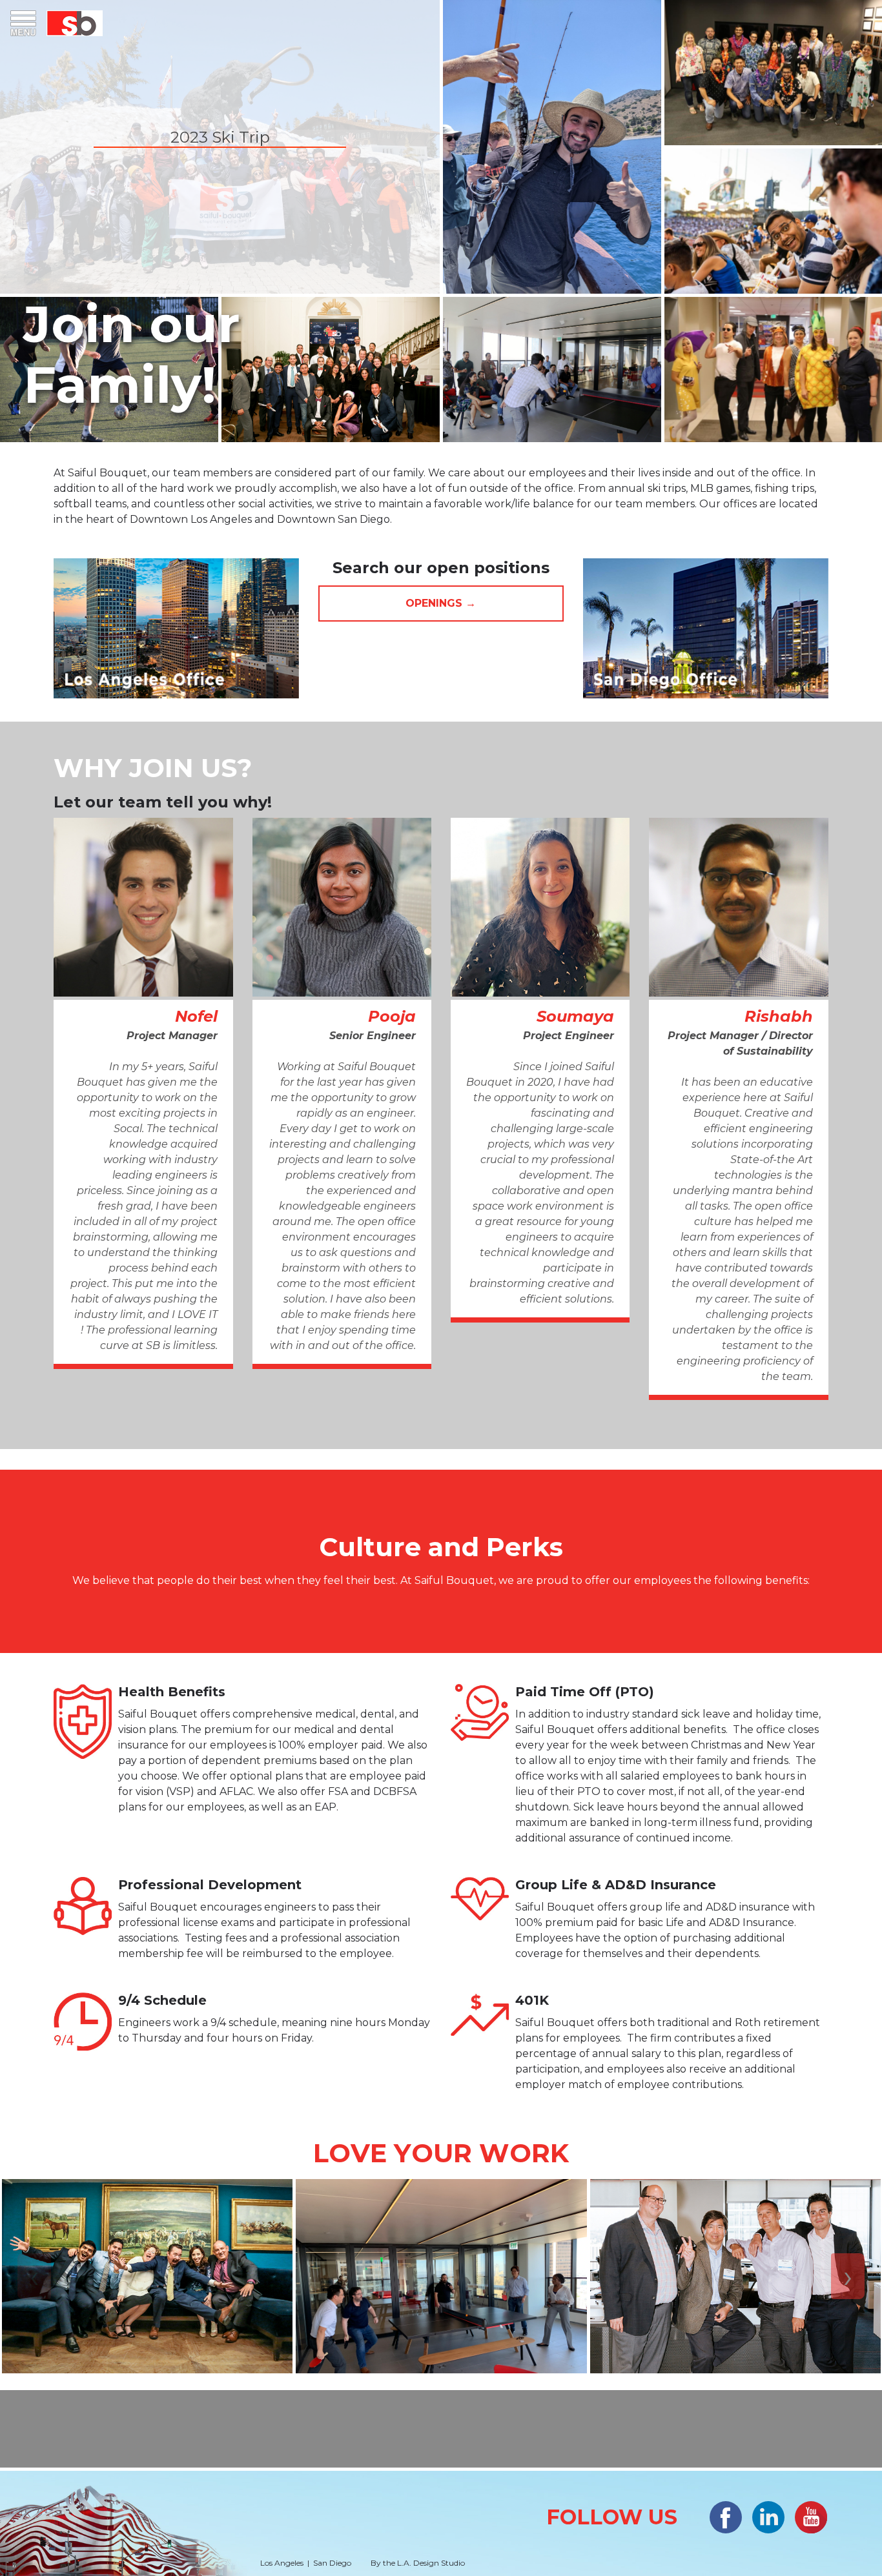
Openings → (441, 603)
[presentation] (34, 2276)
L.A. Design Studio (431, 2563)
